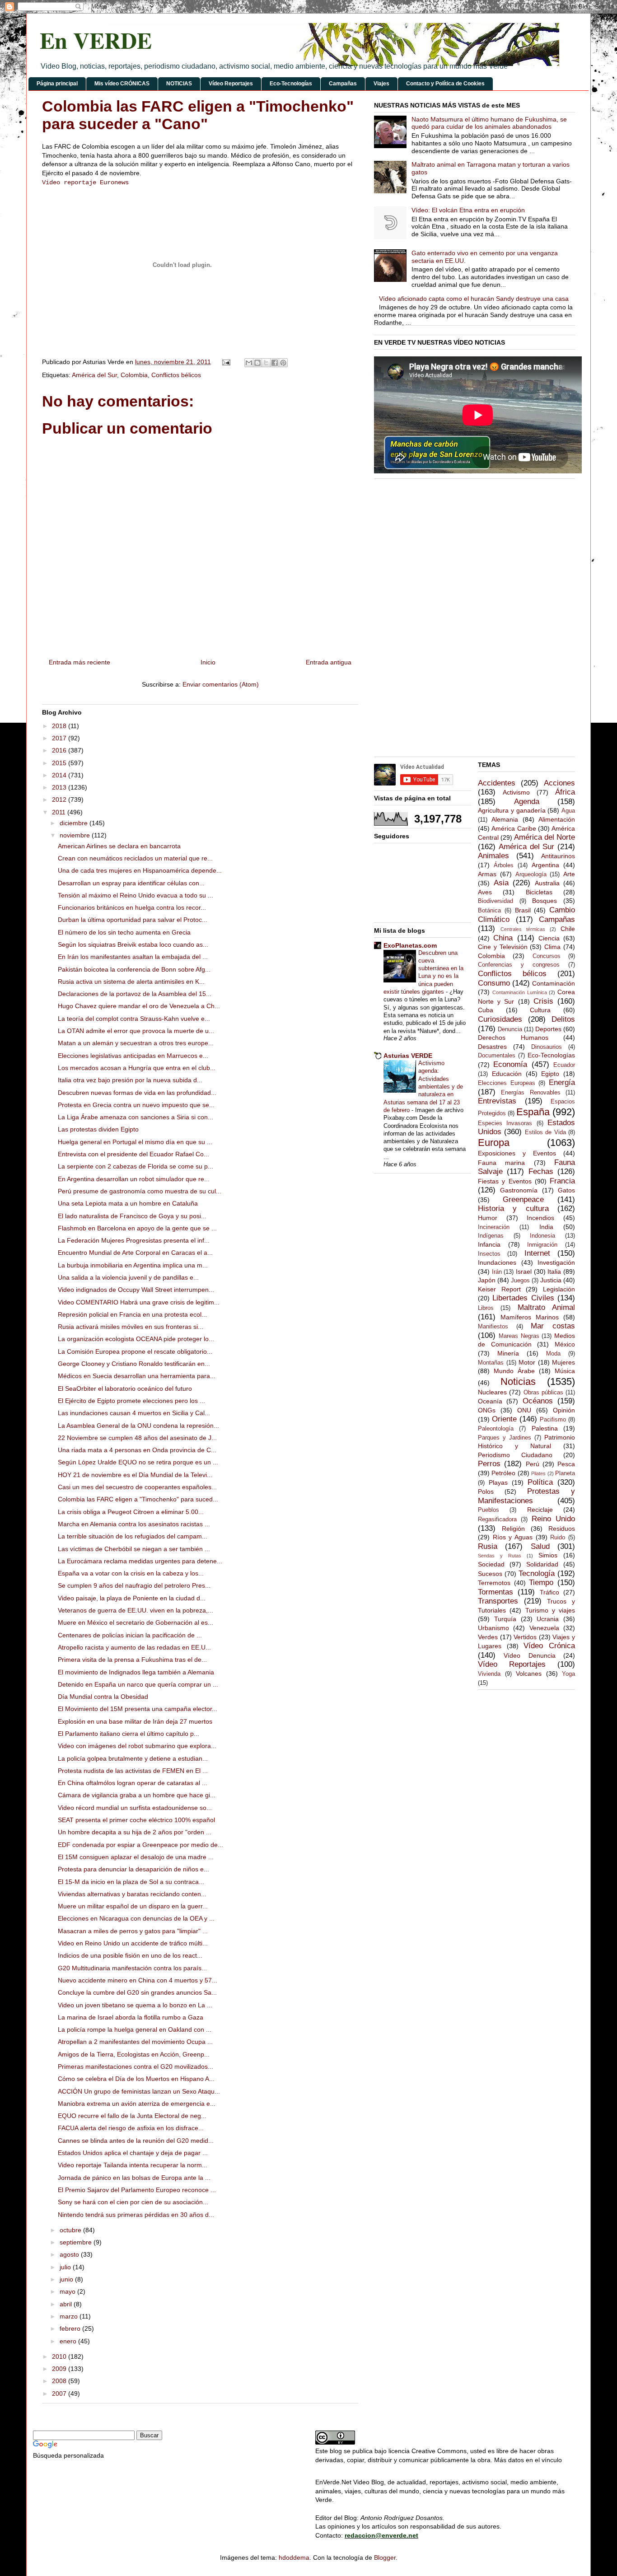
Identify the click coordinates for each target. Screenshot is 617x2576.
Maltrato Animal (546, 1307)
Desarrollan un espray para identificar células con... (131, 883)
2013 (60, 787)
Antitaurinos (558, 856)
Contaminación (554, 983)
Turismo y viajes (550, 1610)
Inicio (208, 662)
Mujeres (563, 1362)
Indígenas (491, 1236)
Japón (487, 1280)
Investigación (556, 1262)
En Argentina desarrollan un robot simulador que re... (134, 1179)
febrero (71, 2328)
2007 (60, 2394)
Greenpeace (523, 1199)
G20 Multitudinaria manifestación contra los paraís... (132, 1968)
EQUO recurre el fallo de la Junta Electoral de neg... (132, 2116)
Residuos (562, 1529)
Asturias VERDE (408, 1056)
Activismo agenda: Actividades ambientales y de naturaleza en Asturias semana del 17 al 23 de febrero (423, 1087)
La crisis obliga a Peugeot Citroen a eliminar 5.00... (131, 1512)
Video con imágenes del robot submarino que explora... (137, 1746)
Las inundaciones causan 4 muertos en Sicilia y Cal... (134, 1413)
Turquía (505, 1619)
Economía (510, 1064)
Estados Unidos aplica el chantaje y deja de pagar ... (133, 2153)
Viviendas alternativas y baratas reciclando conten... (132, 1894)
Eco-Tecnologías (291, 84)
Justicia (551, 1280)
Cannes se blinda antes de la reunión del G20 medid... (136, 2141)
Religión (513, 1529)
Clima (552, 947)
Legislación (559, 1289)
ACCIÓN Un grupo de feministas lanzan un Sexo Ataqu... (139, 2091)
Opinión (564, 1410)
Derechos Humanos (513, 1038)
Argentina (545, 865)
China (503, 938)
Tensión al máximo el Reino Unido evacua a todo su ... (136, 895)
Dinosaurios (547, 1047)
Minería (508, 1353)
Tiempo (541, 1583)
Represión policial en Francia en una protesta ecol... (132, 1314)
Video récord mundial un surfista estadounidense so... (135, 1808)
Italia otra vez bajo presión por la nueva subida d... (130, 1080)
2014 (60, 775)
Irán (497, 1272)
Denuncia (510, 1029)
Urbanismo (493, 1628)
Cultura (540, 1010)
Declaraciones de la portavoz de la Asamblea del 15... (135, 994)
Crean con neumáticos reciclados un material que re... (135, 858)
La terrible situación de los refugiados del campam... (133, 1536)
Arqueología (531, 874)
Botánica (489, 911)
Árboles (504, 865)
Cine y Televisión (503, 947)
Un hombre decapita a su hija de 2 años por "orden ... (135, 1832)
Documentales (497, 1056)
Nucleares (492, 1392)
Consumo (494, 983)
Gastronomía (519, 1190)
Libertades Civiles (523, 1298)
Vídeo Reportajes (231, 84)
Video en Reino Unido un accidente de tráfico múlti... (133, 1943)
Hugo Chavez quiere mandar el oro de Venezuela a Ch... (139, 1006)
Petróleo (503, 1473)
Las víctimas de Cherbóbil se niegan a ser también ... (134, 1549)
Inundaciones (497, 1262)
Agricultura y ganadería (512, 810)
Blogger (385, 2557)
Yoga (568, 1674)
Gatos (566, 1190)
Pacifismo (553, 1420)
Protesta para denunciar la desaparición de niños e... (133, 1869)
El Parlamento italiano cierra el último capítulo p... (129, 1734)
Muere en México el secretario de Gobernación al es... (136, 1622)
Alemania (505, 819)
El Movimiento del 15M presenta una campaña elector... (138, 1709)
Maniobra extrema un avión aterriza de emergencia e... (137, 2104)
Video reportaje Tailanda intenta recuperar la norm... (133, 2165)
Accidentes (497, 783)
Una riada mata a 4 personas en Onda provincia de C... (137, 1450)
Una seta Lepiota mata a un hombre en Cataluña (128, 1203)
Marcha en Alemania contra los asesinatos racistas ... (134, 1524)
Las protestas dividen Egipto (98, 1129)
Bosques (545, 901)
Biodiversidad (495, 901)
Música (565, 1371)
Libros (486, 1308)
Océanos (538, 1401)
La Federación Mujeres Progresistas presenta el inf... (134, 1240)
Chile (568, 929)
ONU (524, 1410)
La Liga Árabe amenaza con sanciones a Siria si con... (136, 1117)
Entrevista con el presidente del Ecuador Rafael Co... (133, 1154)
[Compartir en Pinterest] (283, 363)
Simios (548, 1555)
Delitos (563, 1019)
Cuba (486, 1010)
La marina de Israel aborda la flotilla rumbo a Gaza (131, 2017)
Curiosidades (500, 1019)
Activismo (516, 792)
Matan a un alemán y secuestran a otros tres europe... (136, 1043)
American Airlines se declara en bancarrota (119, 846)
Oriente (504, 1419)
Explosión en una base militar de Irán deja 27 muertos (135, 1721)
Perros (489, 1464)
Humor (488, 1218)
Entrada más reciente (79, 662)
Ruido (558, 1538)
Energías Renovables (531, 1093)
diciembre (75, 823)
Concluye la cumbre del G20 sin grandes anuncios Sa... (137, 1992)
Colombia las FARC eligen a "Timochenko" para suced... (138, 1499)
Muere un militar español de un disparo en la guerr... (133, 1906)
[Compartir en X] (266, 363)
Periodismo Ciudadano (515, 1455)
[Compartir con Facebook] (275, 363)
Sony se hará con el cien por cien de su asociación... (133, 2202)
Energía (562, 1082)
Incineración (494, 1227)
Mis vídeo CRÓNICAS (122, 84)
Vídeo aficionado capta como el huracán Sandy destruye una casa (474, 299)
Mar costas (553, 1326)
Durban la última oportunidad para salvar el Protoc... (133, 920)
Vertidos (525, 1637)
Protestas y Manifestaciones (526, 1496)
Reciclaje (540, 1510)
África (565, 792)
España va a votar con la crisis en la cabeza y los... (131, 1573)
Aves (485, 892)
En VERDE (96, 40)
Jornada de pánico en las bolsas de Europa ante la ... (134, 2178)
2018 (60, 726)
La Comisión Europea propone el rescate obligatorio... (135, 1351)
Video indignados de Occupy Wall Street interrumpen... (136, 1290)
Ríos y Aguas (513, 1537)
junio (67, 2279)
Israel (524, 1272)
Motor (527, 1362)
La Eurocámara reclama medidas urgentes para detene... (140, 1561)
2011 (60, 812)
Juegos (520, 1281)
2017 (60, 738)
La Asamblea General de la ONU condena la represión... (138, 1426)
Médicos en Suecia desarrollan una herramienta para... (137, 1376)
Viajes (381, 84)
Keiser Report (499, 1289)
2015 (60, 763)
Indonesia (542, 1236)
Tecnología (537, 1573)
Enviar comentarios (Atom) (221, 684)
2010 (60, 2356)
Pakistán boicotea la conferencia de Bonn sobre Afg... (134, 969)
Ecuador (564, 1065)
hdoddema (294, 2557)
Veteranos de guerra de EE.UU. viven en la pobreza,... (136, 1610)
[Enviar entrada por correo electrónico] (226, 362)
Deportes (548, 1029)
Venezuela (544, 1628)
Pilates (538, 1473)
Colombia (134, 375)
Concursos (547, 956)
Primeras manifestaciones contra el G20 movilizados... (136, 2066)
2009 (60, 2369)
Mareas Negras (519, 1336)
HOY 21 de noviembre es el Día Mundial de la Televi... (135, 1475)
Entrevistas (497, 1101)
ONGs (487, 1410)
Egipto (550, 1074)
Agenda (527, 802)
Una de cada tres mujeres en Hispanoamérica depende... (140, 870)
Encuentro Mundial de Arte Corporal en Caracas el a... (135, 1253)
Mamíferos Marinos (530, 1317)
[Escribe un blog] (257, 363)
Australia (547, 883)
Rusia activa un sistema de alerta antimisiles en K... (131, 982)
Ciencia (549, 938)
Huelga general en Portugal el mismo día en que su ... (135, 1142)
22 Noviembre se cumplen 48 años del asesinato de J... (137, 1438)
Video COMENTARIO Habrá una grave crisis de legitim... (139, 1302)
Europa (494, 1143)
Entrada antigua (329, 662)
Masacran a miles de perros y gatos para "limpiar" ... (133, 1931)
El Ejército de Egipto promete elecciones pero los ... (131, 1401)
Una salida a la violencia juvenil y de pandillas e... (128, 1277)
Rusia (488, 1546)
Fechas (541, 1171)
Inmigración (542, 1245)
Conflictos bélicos (176, 375)
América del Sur (94, 375)
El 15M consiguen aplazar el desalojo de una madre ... (136, 1857)
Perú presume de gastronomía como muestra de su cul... (140, 1191)
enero (69, 2341)
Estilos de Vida (545, 1132)
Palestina (545, 1428)
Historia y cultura (513, 1209)
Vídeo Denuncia (529, 1655)
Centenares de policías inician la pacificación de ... (130, 1635)
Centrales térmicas (523, 929)
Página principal (57, 84)
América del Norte (545, 837)
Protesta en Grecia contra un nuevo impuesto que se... (136, 1105)
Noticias (518, 1382)
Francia (562, 1181)
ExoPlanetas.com (410, 945)
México (565, 1344)
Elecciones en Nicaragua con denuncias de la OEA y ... (136, 1918)
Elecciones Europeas (507, 1083)
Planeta (565, 1473)
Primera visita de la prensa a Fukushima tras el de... (132, 1660)
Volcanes (529, 1674)
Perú (533, 1464)
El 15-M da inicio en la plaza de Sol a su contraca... (131, 1882)
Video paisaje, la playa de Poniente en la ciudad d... (132, 1598)
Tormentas (495, 1592)
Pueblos (488, 1510)
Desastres (492, 1047)
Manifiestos (493, 1327)
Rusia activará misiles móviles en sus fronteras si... (131, 1327)
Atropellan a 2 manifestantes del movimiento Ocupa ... (135, 2042)
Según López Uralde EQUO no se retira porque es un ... (138, 1462)
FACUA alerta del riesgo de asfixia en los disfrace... (131, 2128)
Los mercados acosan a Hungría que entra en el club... (137, 1068)
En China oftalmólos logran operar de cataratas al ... (133, 1783)
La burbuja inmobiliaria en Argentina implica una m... (133, 1265)
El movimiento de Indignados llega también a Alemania (136, 1672)
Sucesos (490, 1574)
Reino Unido (553, 1519)
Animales (493, 856)
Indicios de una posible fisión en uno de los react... (130, 1955)
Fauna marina (501, 1163)
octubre (71, 2230)
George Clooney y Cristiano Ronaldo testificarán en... (134, 1364)
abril (67, 2304)
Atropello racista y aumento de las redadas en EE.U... (134, 1647)
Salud (540, 1546)
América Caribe (514, 828)
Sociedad (491, 1564)
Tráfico (549, 1592)
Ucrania (548, 1619)
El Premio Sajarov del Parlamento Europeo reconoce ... (137, 2190)
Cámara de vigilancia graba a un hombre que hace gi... (137, 1795)
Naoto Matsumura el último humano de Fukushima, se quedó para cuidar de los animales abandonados (489, 123)
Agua (568, 811)
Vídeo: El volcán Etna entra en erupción (468, 210)
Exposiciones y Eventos (517, 1153)
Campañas (343, 84)
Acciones (559, 783)
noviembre (76, 835)
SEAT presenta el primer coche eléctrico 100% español (136, 1820)
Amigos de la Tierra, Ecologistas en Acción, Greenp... (134, 2054)
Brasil (523, 910)
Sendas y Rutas (500, 1556)
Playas (498, 1482)
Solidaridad (542, 1564)
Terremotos (494, 1583)
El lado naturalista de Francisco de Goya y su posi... (132, 1216)
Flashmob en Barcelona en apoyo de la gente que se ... (137, 1228)
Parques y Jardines (505, 1438)
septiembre (77, 2242)
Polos (486, 1491)
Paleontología (496, 1429)
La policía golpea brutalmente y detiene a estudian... (133, 1758)
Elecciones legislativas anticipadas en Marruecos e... (133, 1056)
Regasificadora (497, 1519)
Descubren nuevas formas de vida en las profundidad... (137, 1093)
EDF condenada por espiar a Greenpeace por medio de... (140, 1845)
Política (540, 1482)
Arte (569, 874)
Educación (507, 1074)
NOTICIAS (179, 84)
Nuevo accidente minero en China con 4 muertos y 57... (138, 1980)
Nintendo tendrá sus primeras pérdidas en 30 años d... (136, 2215)
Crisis (543, 1001)
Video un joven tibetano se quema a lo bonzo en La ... (135, 2005)
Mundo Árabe (514, 1371)
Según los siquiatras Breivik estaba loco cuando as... (133, 944)
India (546, 1227)
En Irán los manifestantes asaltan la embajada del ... (133, 957)
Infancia (489, 1244)
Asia (501, 883)
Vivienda (489, 1674)
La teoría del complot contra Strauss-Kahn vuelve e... (134, 1019)
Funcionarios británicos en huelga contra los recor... (132, 907)
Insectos (489, 1254)
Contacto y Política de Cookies (445, 84)
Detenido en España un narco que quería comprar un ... (138, 1684)
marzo (70, 2316)
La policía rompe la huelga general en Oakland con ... (135, 2029)
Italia (554, 1272)
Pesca (566, 1464)
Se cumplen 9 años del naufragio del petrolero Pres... (134, 1585)
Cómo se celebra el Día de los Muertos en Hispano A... (136, 2079)
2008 (60, 2381)
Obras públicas (543, 1393)
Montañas (491, 1363)
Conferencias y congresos (519, 965)
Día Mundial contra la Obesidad (103, 1697)
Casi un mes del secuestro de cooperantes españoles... (137, 1487)
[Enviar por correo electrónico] (249, 363)
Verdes (488, 1637)
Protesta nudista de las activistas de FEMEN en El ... (133, 1771)
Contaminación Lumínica (520, 992)
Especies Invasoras (505, 1123)
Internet (537, 1253)
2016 (60, 750)
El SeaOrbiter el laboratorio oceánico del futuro (125, 1389)
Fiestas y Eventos (505, 1181)
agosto (70, 2254)
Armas (487, 874)
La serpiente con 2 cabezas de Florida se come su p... (136, 1166)
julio (66, 2267)
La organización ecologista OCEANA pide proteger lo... (136, 1339)
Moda (553, 1354)
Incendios (540, 1218)
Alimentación (557, 819)
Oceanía (490, 1401)
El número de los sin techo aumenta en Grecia (124, 932)
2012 (60, 799)
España (533, 1112)
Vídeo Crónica (549, 1646)
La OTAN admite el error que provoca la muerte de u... (136, 1031)
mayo (68, 2291)
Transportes (498, 1601)
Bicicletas (539, 892)
